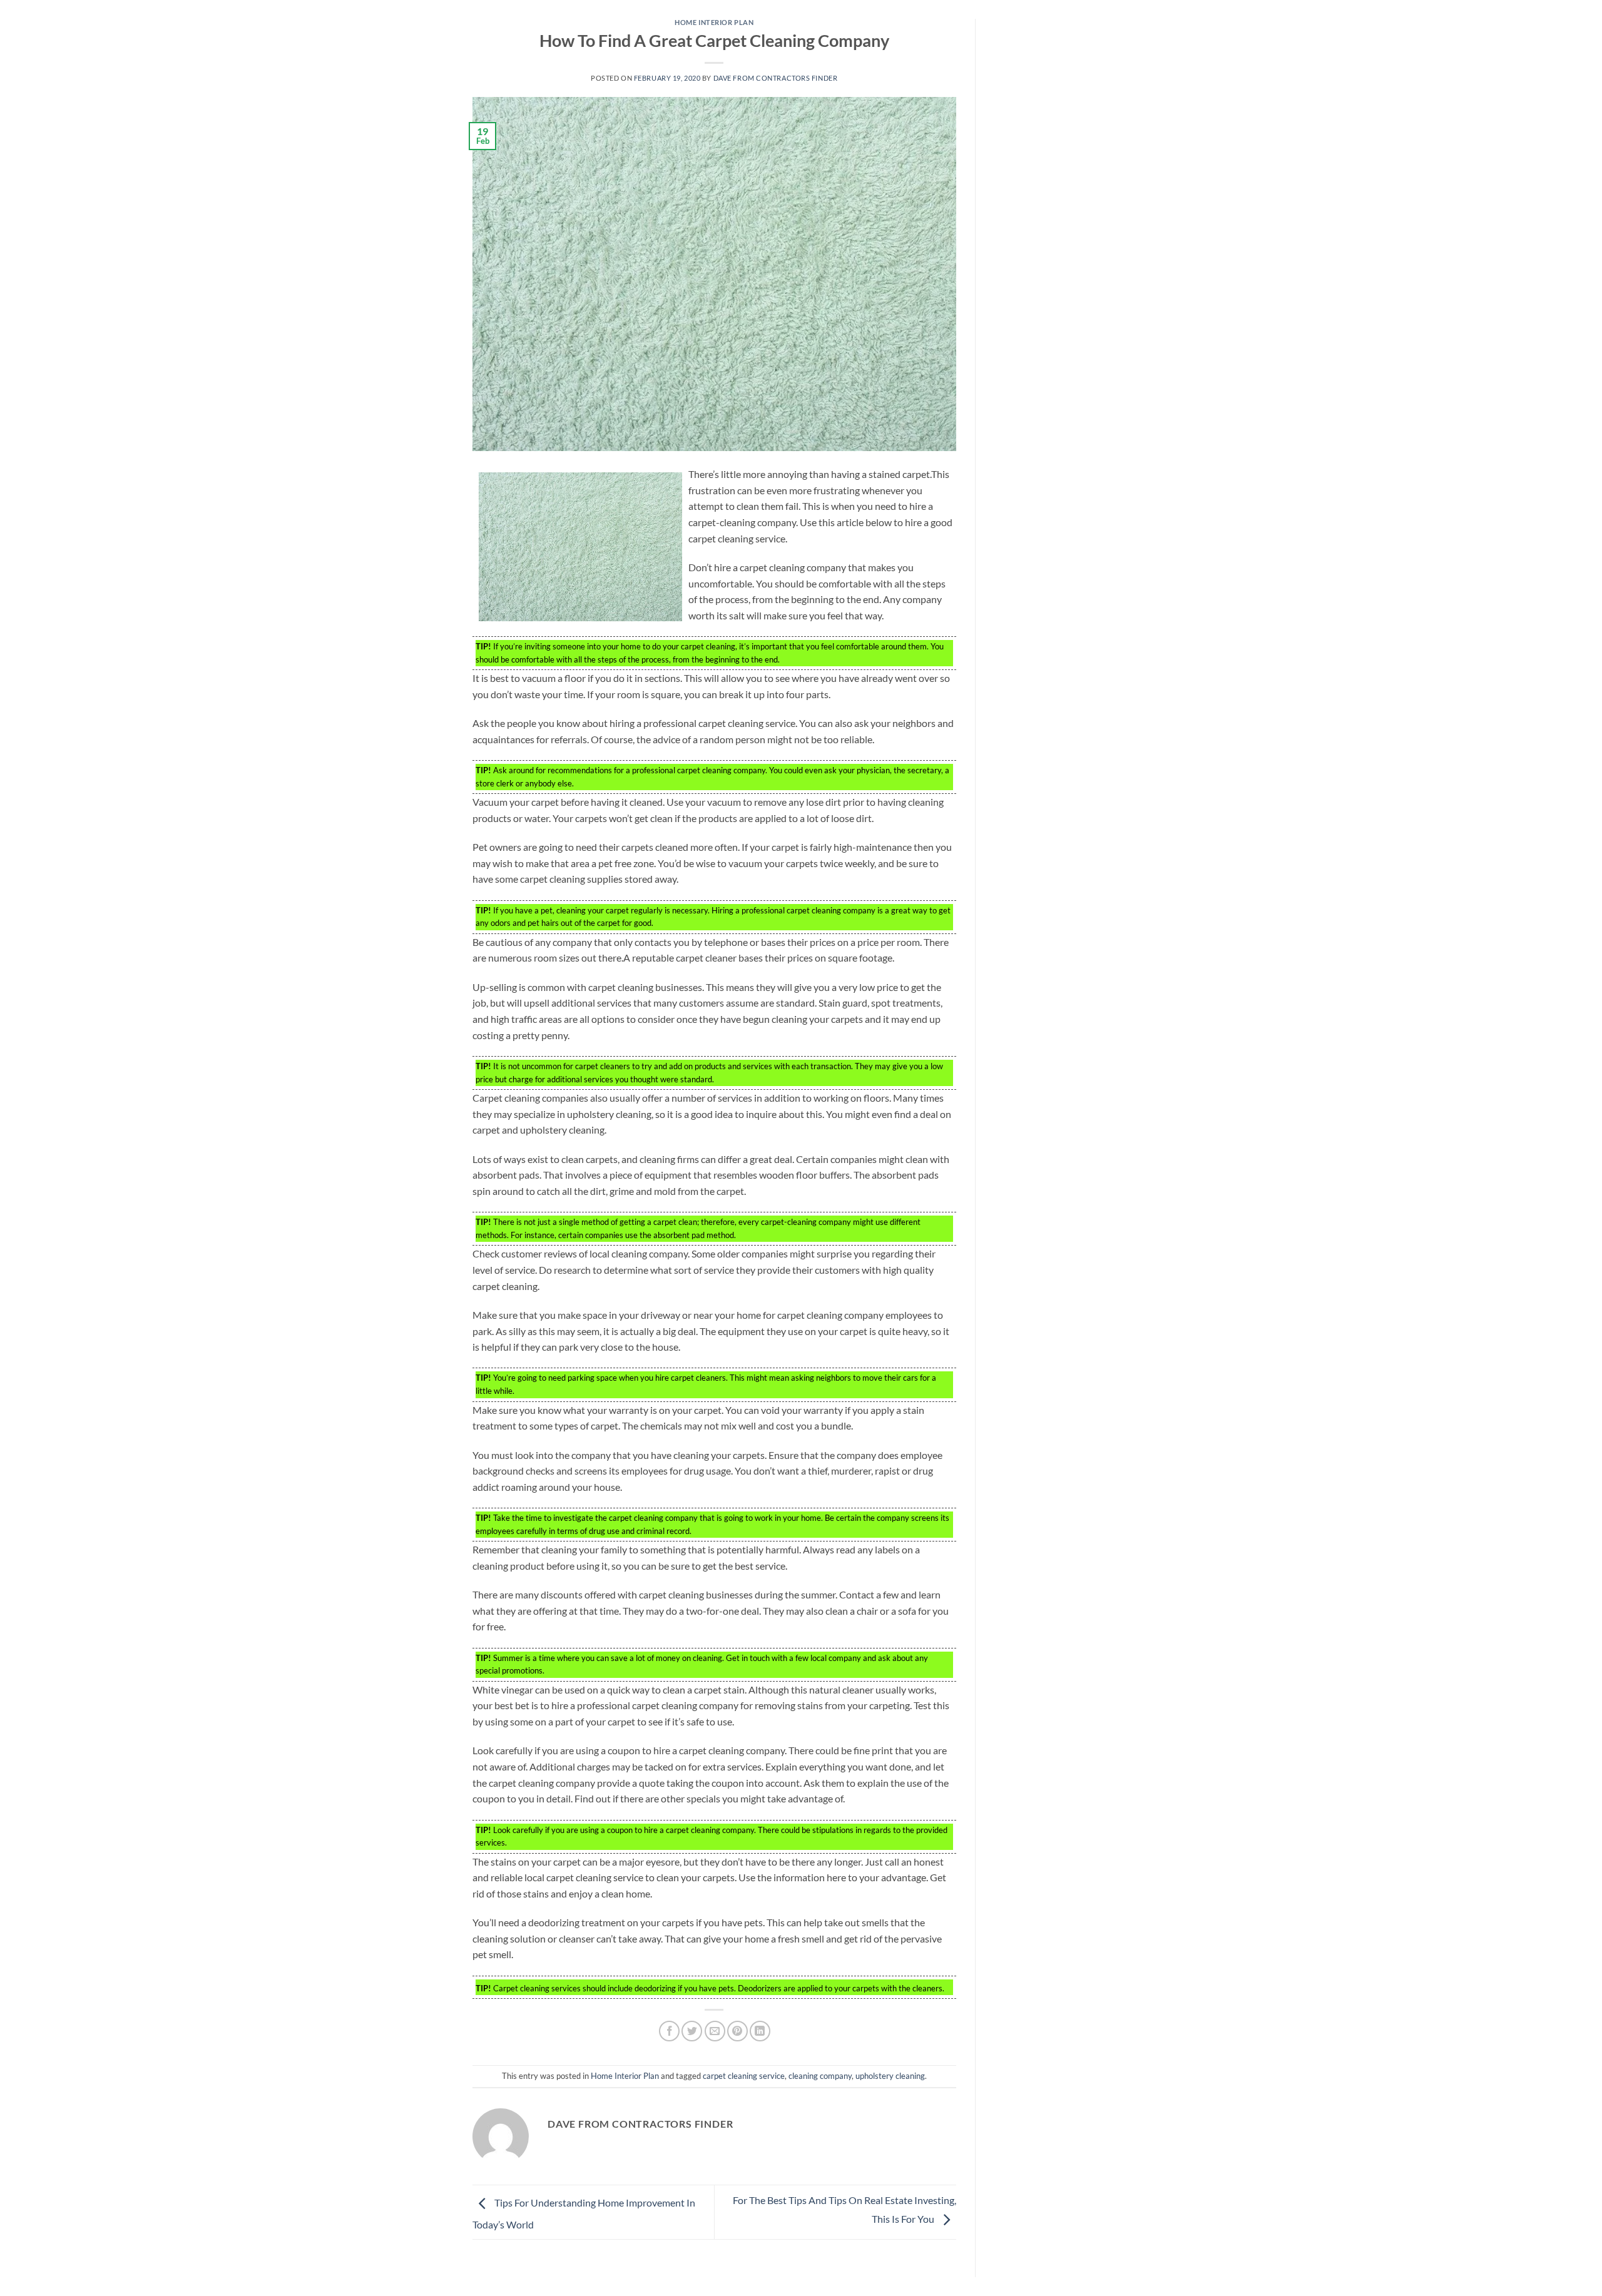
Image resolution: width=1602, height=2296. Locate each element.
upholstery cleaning (890, 2076)
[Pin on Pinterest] (737, 2031)
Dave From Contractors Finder (776, 78)
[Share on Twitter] (692, 2031)
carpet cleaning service (744, 2076)
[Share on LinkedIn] (760, 2031)
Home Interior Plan (714, 22)
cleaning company (820, 2076)
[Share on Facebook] (669, 2031)
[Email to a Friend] (715, 2031)
